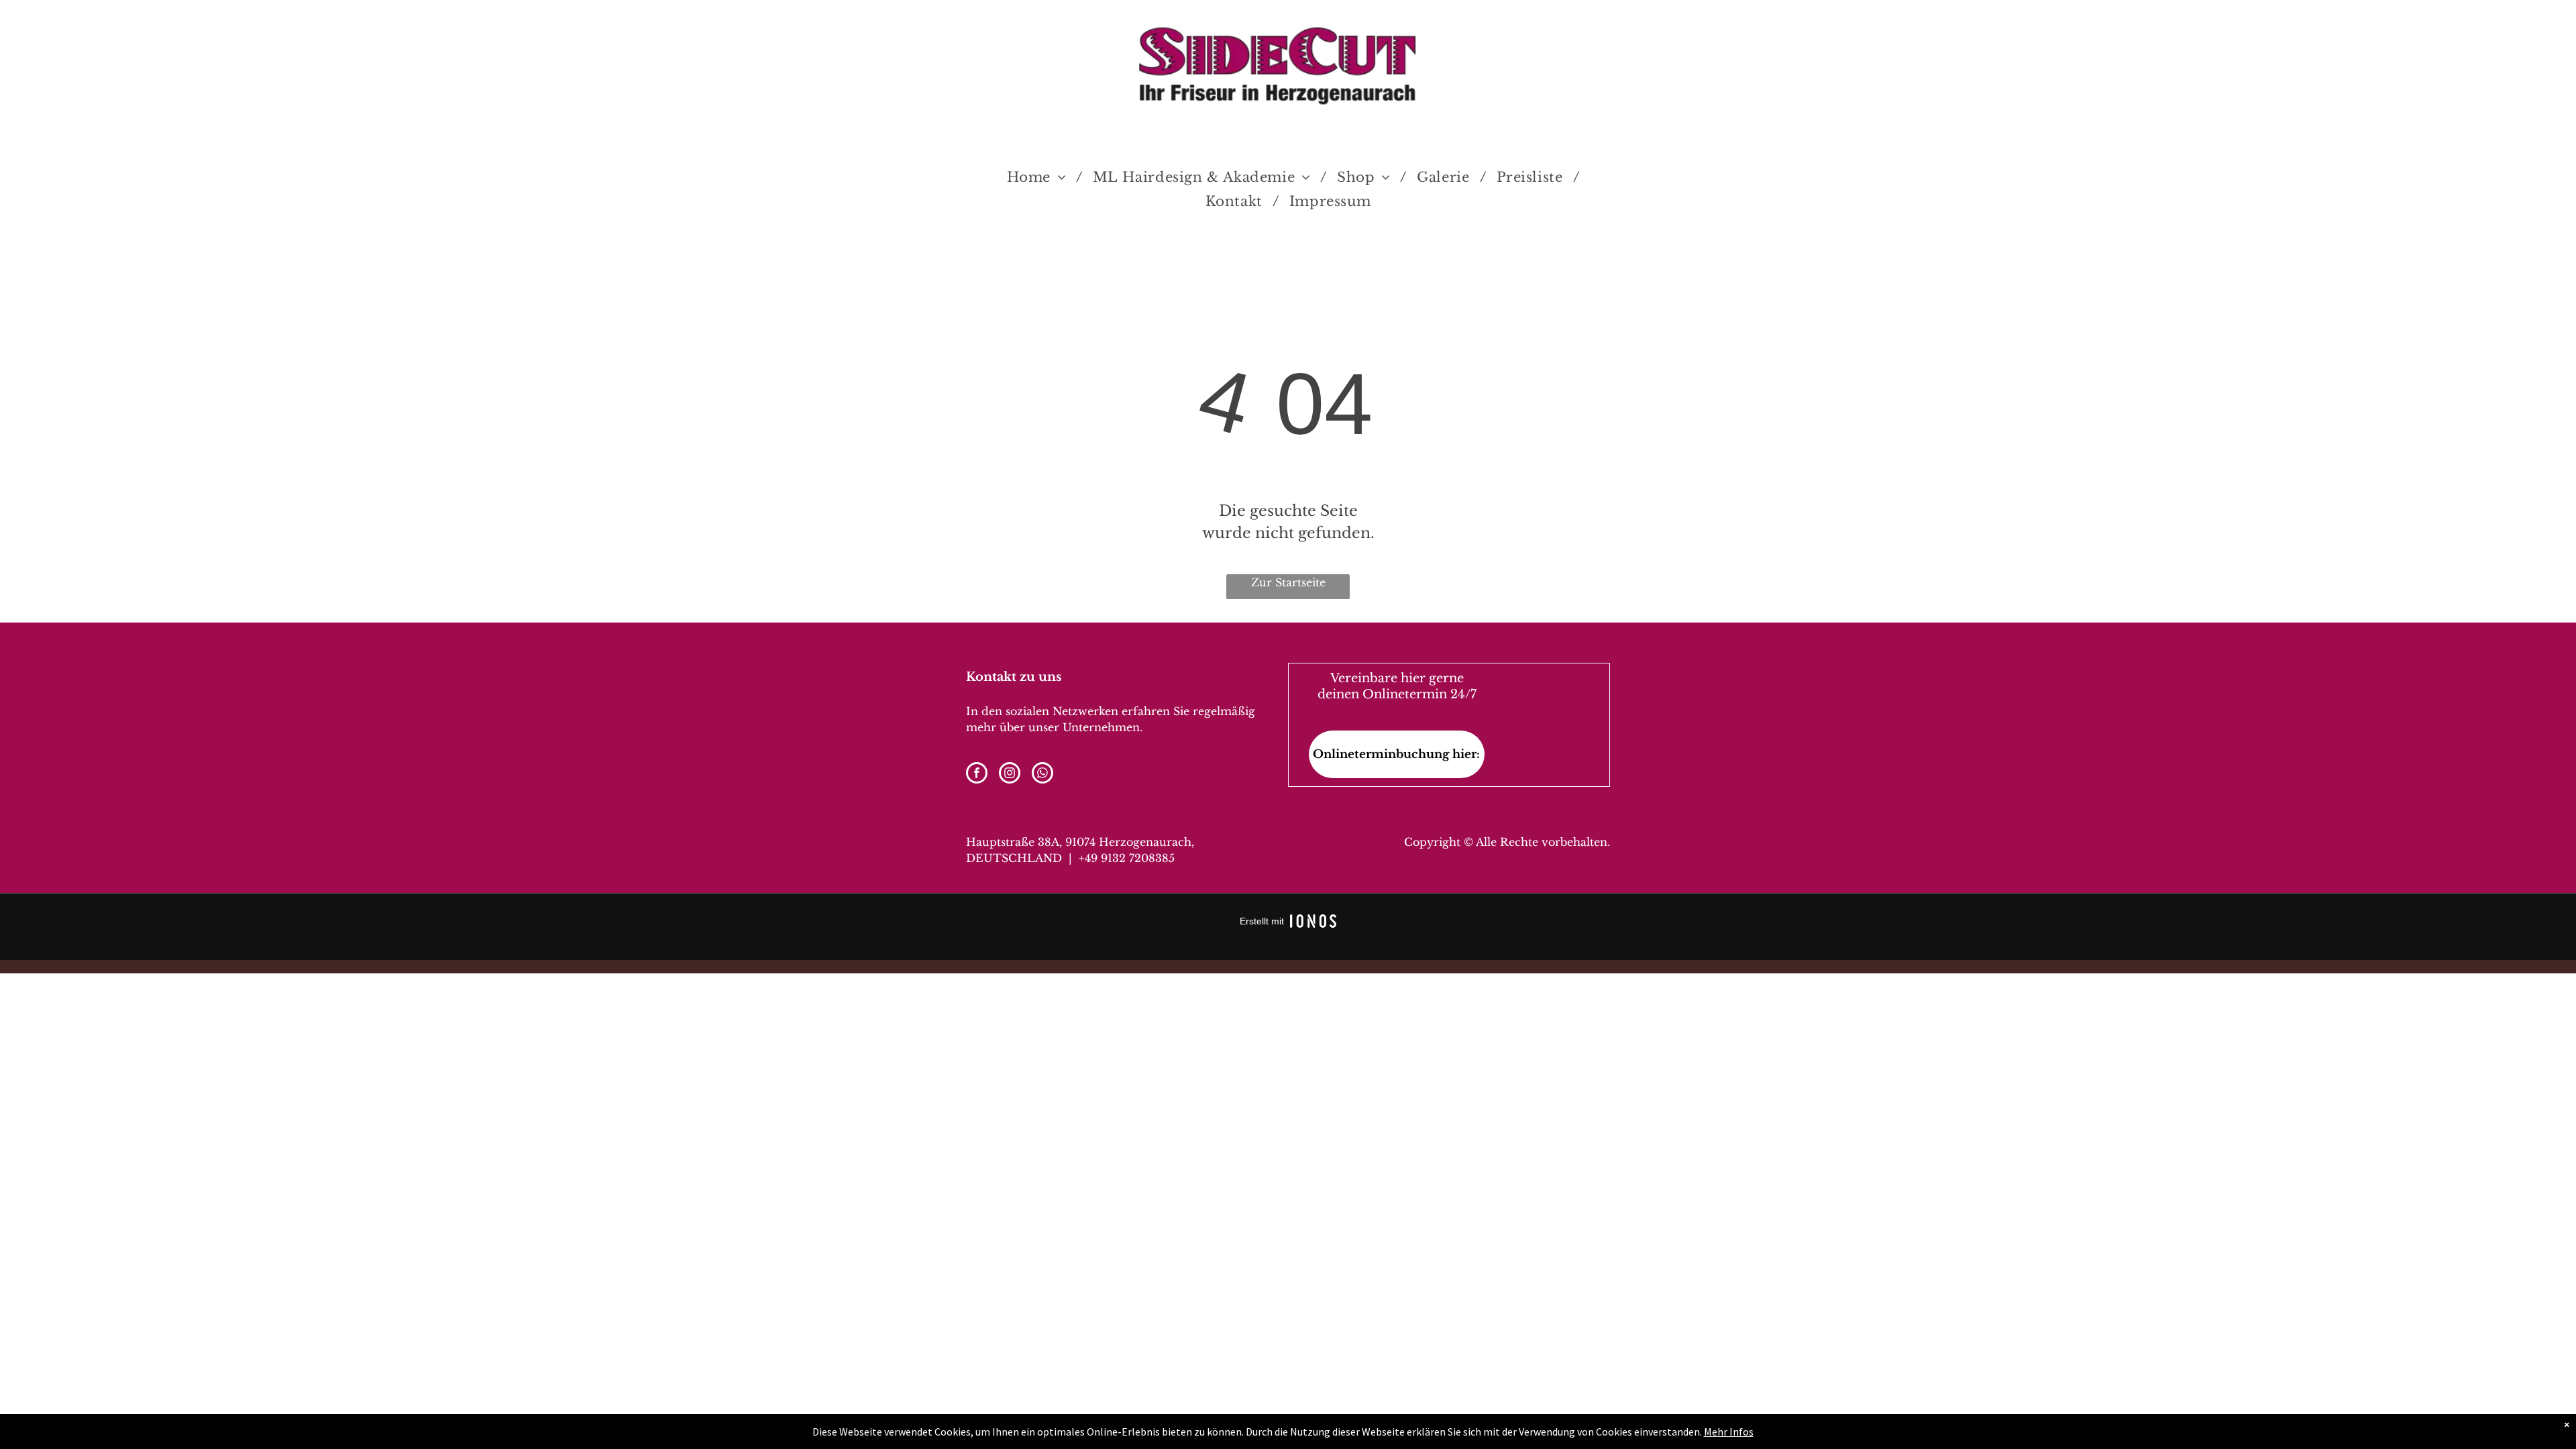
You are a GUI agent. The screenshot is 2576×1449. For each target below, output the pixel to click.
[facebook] (977, 774)
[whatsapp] (1042, 774)
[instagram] (1010, 774)
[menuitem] (1040, 177)
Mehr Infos (1729, 1432)
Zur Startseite (1288, 582)
